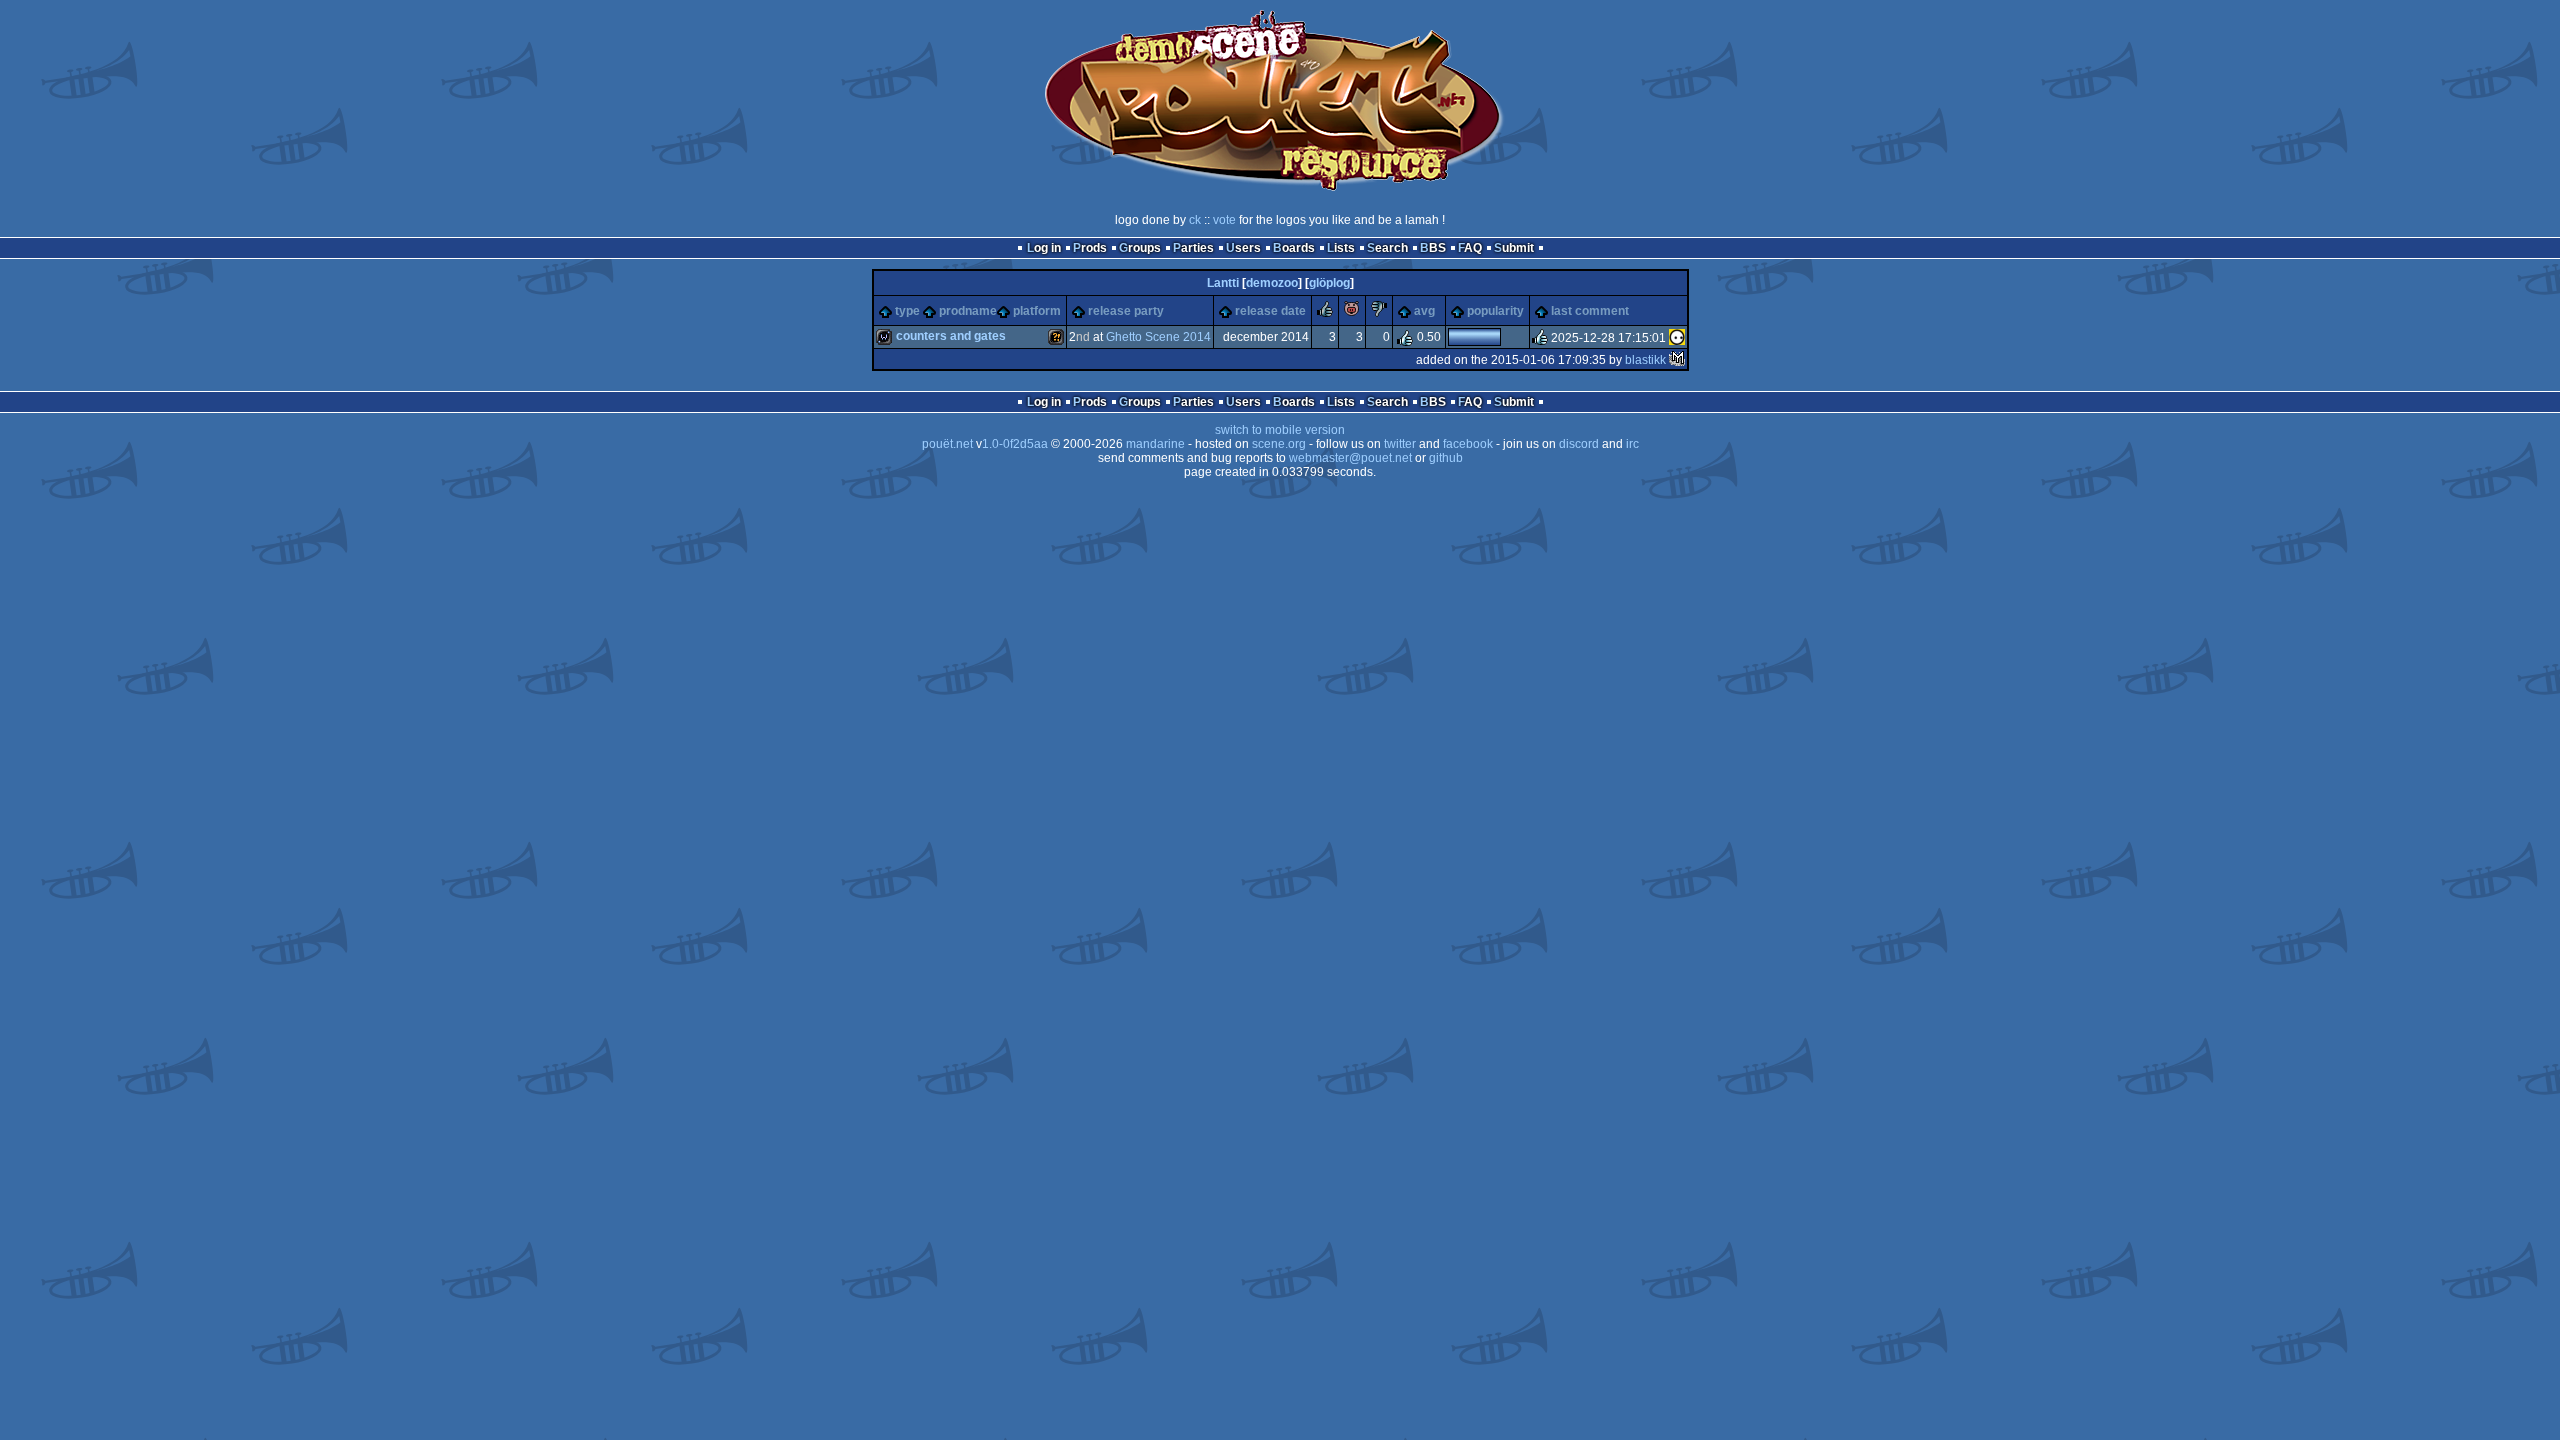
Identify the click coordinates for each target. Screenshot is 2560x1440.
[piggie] (1352, 313)
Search (1387, 248)
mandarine (1155, 444)
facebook (1468, 444)
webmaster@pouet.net (1350, 458)
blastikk (1645, 360)
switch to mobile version (1280, 430)
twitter (1400, 444)
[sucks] (1379, 313)
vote (1224, 220)
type (907, 311)
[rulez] (1325, 313)
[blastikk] (1677, 360)
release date (1270, 311)
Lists (1341, 248)
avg (1424, 311)
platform (1037, 311)
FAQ (1470, 248)
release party (1126, 311)
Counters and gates (951, 336)
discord (1579, 444)
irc (1632, 444)
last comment (1590, 311)
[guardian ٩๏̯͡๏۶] (1677, 338)
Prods (1090, 248)
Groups (1140, 248)
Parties (1193, 248)
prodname (968, 311)
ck (1195, 220)
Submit (1514, 248)
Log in (1044, 248)
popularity (1495, 311)
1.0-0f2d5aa (1015, 444)
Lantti (1223, 283)
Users (1243, 248)
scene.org (1279, 444)
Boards (1294, 248)
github (1446, 458)
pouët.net (947, 444)
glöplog (1329, 283)
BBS (1433, 248)
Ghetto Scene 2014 (1158, 337)
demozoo (1272, 283)
